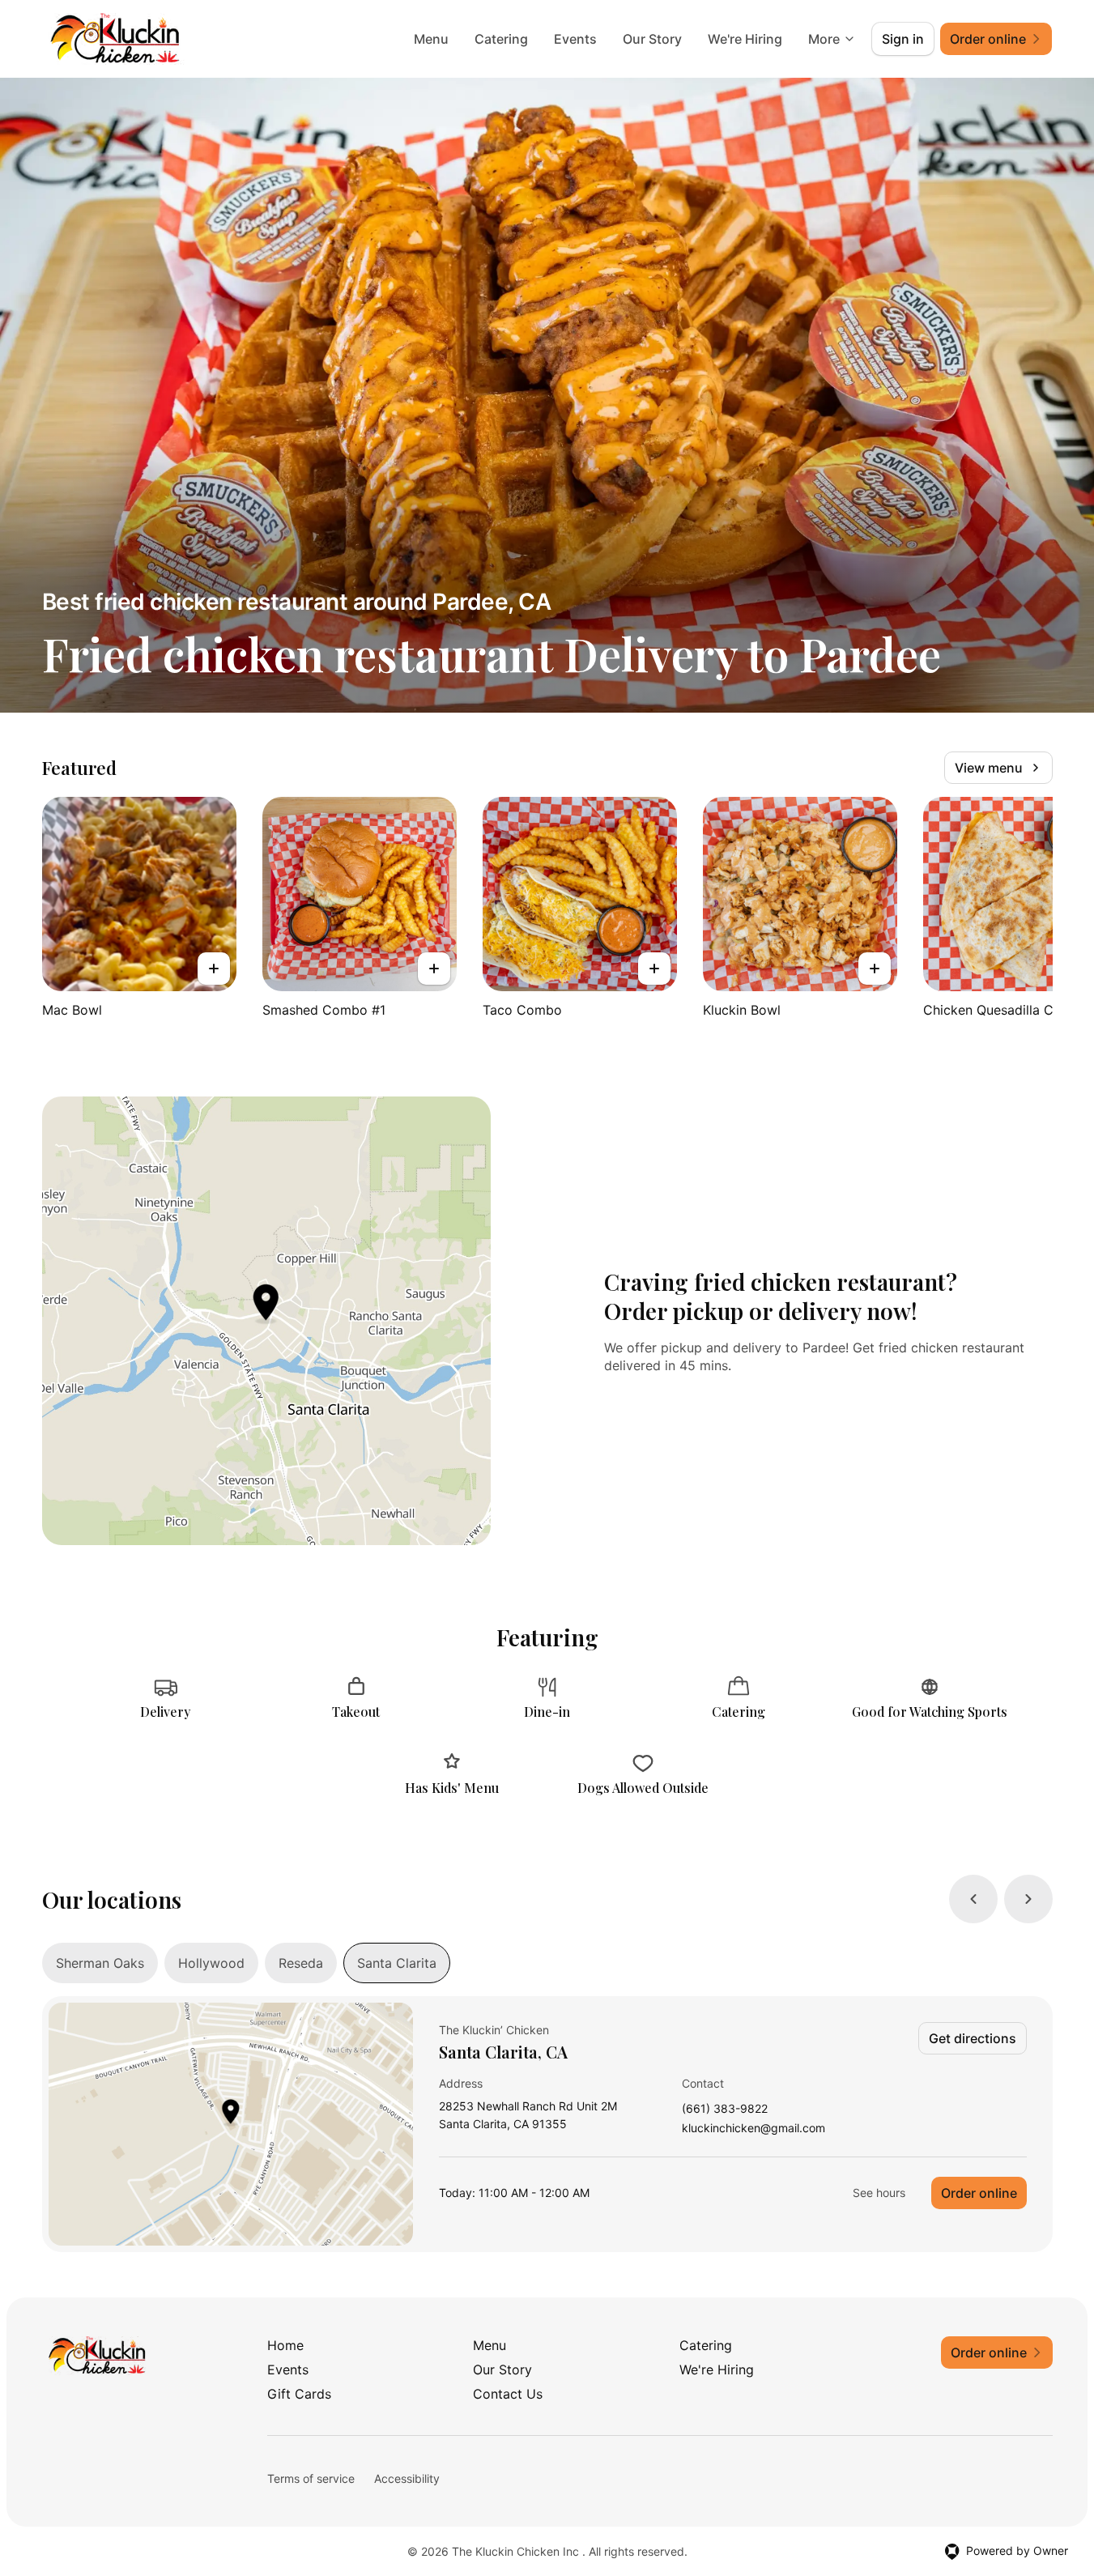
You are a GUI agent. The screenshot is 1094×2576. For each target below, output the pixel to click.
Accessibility (407, 2478)
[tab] (100, 1963)
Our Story (652, 39)
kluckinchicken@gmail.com (753, 2129)
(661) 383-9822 (725, 2109)
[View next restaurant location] (1028, 1899)
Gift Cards (299, 2394)
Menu (431, 39)
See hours (879, 2193)
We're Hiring (745, 39)
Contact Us (508, 2394)
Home (285, 2345)
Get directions (973, 2038)
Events (575, 39)
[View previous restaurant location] (973, 1899)
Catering (501, 39)
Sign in (903, 39)
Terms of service (311, 2478)
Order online (979, 2193)
